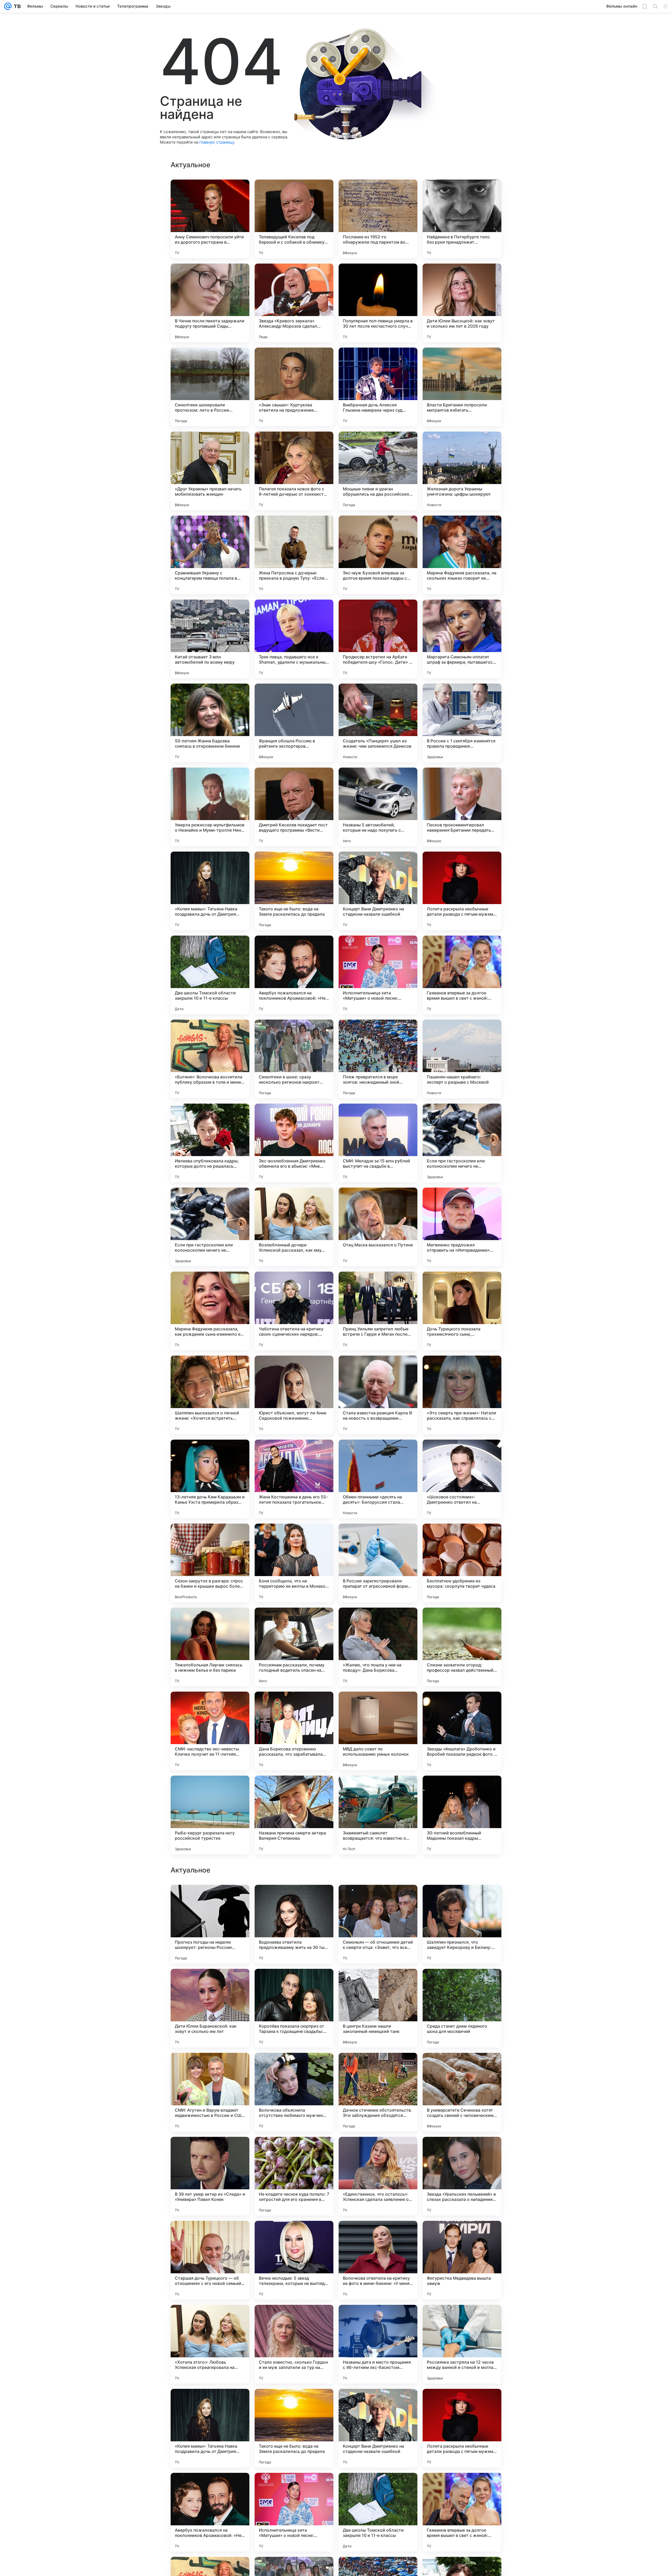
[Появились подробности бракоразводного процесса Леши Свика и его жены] (210, 1983)
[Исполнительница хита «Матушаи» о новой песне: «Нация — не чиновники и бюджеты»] (378, 975)
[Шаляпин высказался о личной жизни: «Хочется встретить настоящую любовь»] (210, 1395)
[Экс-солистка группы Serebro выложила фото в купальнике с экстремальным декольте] (462, 2319)
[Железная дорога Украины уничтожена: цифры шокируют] (462, 471)
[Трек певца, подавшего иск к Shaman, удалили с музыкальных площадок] (294, 639)
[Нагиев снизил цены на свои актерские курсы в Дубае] (210, 2319)
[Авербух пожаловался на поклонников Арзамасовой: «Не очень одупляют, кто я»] (294, 975)
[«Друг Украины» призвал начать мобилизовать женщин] (210, 471)
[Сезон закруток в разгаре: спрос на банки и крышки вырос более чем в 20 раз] (210, 1563)
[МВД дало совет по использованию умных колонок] (378, 1731)
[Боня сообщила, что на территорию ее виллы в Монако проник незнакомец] (294, 1563)
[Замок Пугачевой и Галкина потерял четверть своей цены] (210, 2151)
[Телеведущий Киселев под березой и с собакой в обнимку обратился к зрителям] (294, 219)
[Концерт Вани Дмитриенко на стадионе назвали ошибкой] (378, 891)
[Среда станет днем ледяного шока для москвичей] (462, 2512)
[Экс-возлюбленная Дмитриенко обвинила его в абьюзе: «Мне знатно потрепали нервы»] (294, 1143)
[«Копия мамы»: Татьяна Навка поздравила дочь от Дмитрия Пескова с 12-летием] (210, 891)
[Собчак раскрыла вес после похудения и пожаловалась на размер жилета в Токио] (378, 2235)
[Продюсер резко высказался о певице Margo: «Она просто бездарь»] (210, 1899)
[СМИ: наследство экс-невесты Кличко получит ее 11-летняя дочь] (210, 1731)
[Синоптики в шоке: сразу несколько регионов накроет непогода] (294, 1059)
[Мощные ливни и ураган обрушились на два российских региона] (378, 471)
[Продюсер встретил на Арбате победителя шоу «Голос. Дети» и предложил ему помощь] (378, 639)
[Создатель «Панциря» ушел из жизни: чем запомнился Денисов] (378, 723)
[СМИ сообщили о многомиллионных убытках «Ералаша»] (462, 2151)
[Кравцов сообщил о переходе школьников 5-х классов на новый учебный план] (210, 2067)
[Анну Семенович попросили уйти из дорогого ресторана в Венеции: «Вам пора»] (210, 219)
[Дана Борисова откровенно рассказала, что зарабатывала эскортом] (294, 1731)
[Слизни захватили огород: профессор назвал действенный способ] (462, 1647)
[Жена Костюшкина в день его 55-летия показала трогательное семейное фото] (294, 1479)
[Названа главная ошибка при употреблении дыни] (378, 2319)
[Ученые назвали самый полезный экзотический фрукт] (294, 2151)
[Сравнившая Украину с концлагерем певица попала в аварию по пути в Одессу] (210, 555)
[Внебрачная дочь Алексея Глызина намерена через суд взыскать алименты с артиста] (378, 387)
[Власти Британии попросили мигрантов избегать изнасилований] (462, 387)
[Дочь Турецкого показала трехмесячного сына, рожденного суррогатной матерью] (462, 1311)
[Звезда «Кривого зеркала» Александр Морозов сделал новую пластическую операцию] (294, 303)
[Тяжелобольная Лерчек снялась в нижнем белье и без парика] (210, 1647)
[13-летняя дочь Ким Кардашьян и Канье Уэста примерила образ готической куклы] (210, 1479)
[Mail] (8, 6)
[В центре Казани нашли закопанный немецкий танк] (378, 2512)
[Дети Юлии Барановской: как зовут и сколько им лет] (210, 2512)
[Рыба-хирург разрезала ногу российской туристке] (210, 1815)
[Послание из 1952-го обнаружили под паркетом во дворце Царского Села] (378, 219)
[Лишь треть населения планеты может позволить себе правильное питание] (462, 1899)
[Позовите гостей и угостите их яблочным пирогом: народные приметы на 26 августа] (462, 1983)
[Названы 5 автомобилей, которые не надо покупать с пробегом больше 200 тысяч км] (378, 807)
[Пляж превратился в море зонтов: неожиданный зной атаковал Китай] (378, 1059)
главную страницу (217, 142)
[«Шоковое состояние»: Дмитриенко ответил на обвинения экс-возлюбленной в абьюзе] (462, 1479)
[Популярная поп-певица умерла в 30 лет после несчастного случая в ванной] (378, 303)
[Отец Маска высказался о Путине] (378, 1227)
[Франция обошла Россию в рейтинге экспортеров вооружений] (294, 723)
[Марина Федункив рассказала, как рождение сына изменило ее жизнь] (210, 1311)
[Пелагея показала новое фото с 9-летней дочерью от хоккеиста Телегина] (294, 471)
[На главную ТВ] (16, 6)
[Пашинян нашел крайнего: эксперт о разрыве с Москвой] (462, 1059)
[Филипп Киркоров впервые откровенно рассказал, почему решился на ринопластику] (294, 2067)
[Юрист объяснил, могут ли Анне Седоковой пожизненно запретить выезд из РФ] (294, 1395)
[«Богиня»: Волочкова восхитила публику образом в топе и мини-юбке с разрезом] (210, 1059)
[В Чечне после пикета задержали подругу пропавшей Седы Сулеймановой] (210, 303)
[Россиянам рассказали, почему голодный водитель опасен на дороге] (294, 1647)
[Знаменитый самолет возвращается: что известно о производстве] (378, 1815)
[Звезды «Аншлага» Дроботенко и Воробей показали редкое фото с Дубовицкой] (462, 1731)
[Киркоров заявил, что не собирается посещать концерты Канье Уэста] (294, 1983)
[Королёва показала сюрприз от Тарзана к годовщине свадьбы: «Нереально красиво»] (294, 2512)
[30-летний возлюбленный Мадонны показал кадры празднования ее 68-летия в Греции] (462, 1815)
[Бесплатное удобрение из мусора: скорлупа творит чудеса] (462, 1563)
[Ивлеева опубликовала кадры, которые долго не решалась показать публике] (210, 1143)
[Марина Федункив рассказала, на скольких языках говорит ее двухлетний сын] (462, 555)
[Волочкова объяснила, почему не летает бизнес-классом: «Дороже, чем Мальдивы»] (378, 2067)
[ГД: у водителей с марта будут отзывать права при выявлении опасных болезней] (294, 1899)
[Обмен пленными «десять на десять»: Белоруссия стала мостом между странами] (378, 1479)
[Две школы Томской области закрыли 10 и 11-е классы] (210, 975)
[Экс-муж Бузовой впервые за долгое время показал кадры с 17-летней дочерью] (378, 555)
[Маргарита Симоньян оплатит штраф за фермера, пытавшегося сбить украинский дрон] (462, 639)
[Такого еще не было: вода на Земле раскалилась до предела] (294, 891)
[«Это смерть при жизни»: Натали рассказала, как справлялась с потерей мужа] (462, 1395)
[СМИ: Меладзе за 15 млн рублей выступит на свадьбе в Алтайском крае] (378, 1143)
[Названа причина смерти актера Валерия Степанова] (294, 1815)
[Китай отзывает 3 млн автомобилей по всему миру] (210, 639)
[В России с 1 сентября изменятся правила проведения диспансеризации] (462, 723)
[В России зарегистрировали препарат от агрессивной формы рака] (378, 1563)
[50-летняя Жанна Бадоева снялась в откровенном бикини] (210, 723)
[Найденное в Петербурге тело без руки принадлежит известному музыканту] (462, 219)
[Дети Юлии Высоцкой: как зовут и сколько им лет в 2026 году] (462, 303)
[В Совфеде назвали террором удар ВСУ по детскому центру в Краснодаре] (378, 1983)
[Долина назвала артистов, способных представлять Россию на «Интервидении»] (378, 1899)
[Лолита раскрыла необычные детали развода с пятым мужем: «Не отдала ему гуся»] (462, 891)
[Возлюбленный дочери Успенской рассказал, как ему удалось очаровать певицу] (294, 1227)
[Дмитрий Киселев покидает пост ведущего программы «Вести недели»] (294, 807)
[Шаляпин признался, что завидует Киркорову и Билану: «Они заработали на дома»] (462, 2428)
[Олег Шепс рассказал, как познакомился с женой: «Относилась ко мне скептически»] (378, 2151)
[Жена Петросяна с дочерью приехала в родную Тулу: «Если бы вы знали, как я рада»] (294, 555)
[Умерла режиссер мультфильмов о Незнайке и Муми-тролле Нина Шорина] (210, 807)
